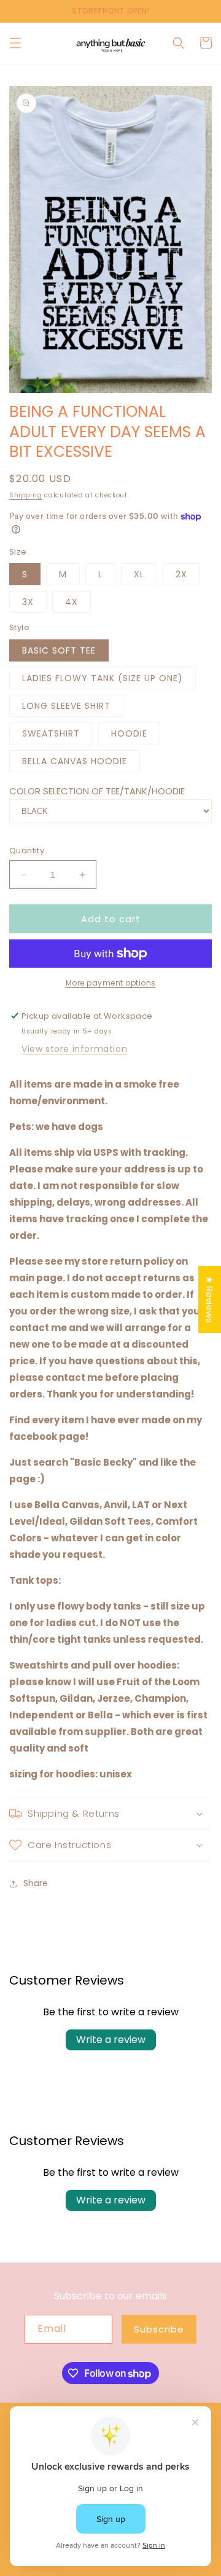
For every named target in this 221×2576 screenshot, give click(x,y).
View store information (74, 1049)
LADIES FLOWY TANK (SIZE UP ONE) (103, 678)
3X (28, 602)
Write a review (111, 2040)
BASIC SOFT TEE (59, 650)
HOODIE (129, 733)
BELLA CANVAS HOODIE (75, 761)
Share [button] (36, 1883)
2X (181, 574)
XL (139, 574)
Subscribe (159, 2329)
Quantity (27, 851)
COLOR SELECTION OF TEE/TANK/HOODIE (97, 791)
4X (72, 602)
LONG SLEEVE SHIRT (66, 706)
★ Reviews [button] (210, 1299)
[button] (15, 43)
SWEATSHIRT (51, 733)
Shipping (26, 495)
